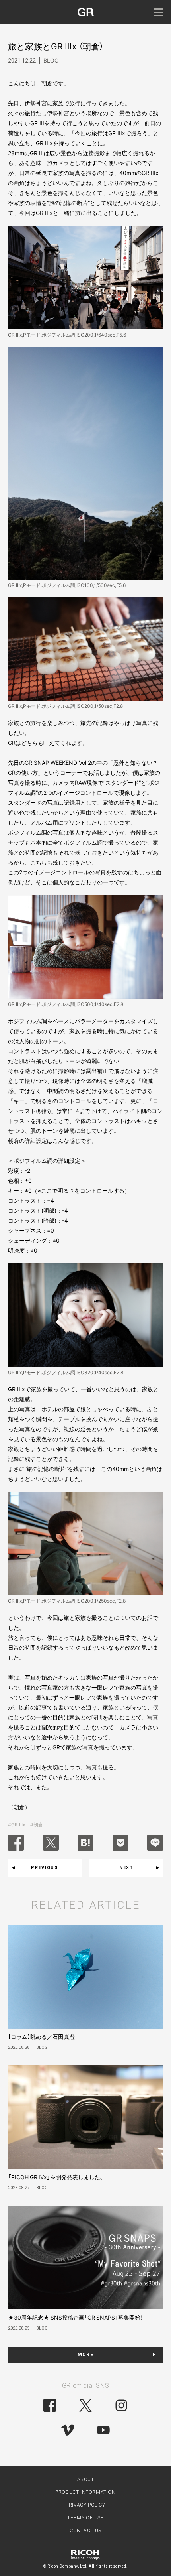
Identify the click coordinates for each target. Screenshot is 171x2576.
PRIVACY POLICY (85, 2505)
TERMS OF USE (85, 2518)
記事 (41, 1707)
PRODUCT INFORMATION (85, 2492)
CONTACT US (85, 2531)
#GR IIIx (17, 1825)
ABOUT (86, 2479)
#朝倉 (37, 1825)
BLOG (51, 60)
